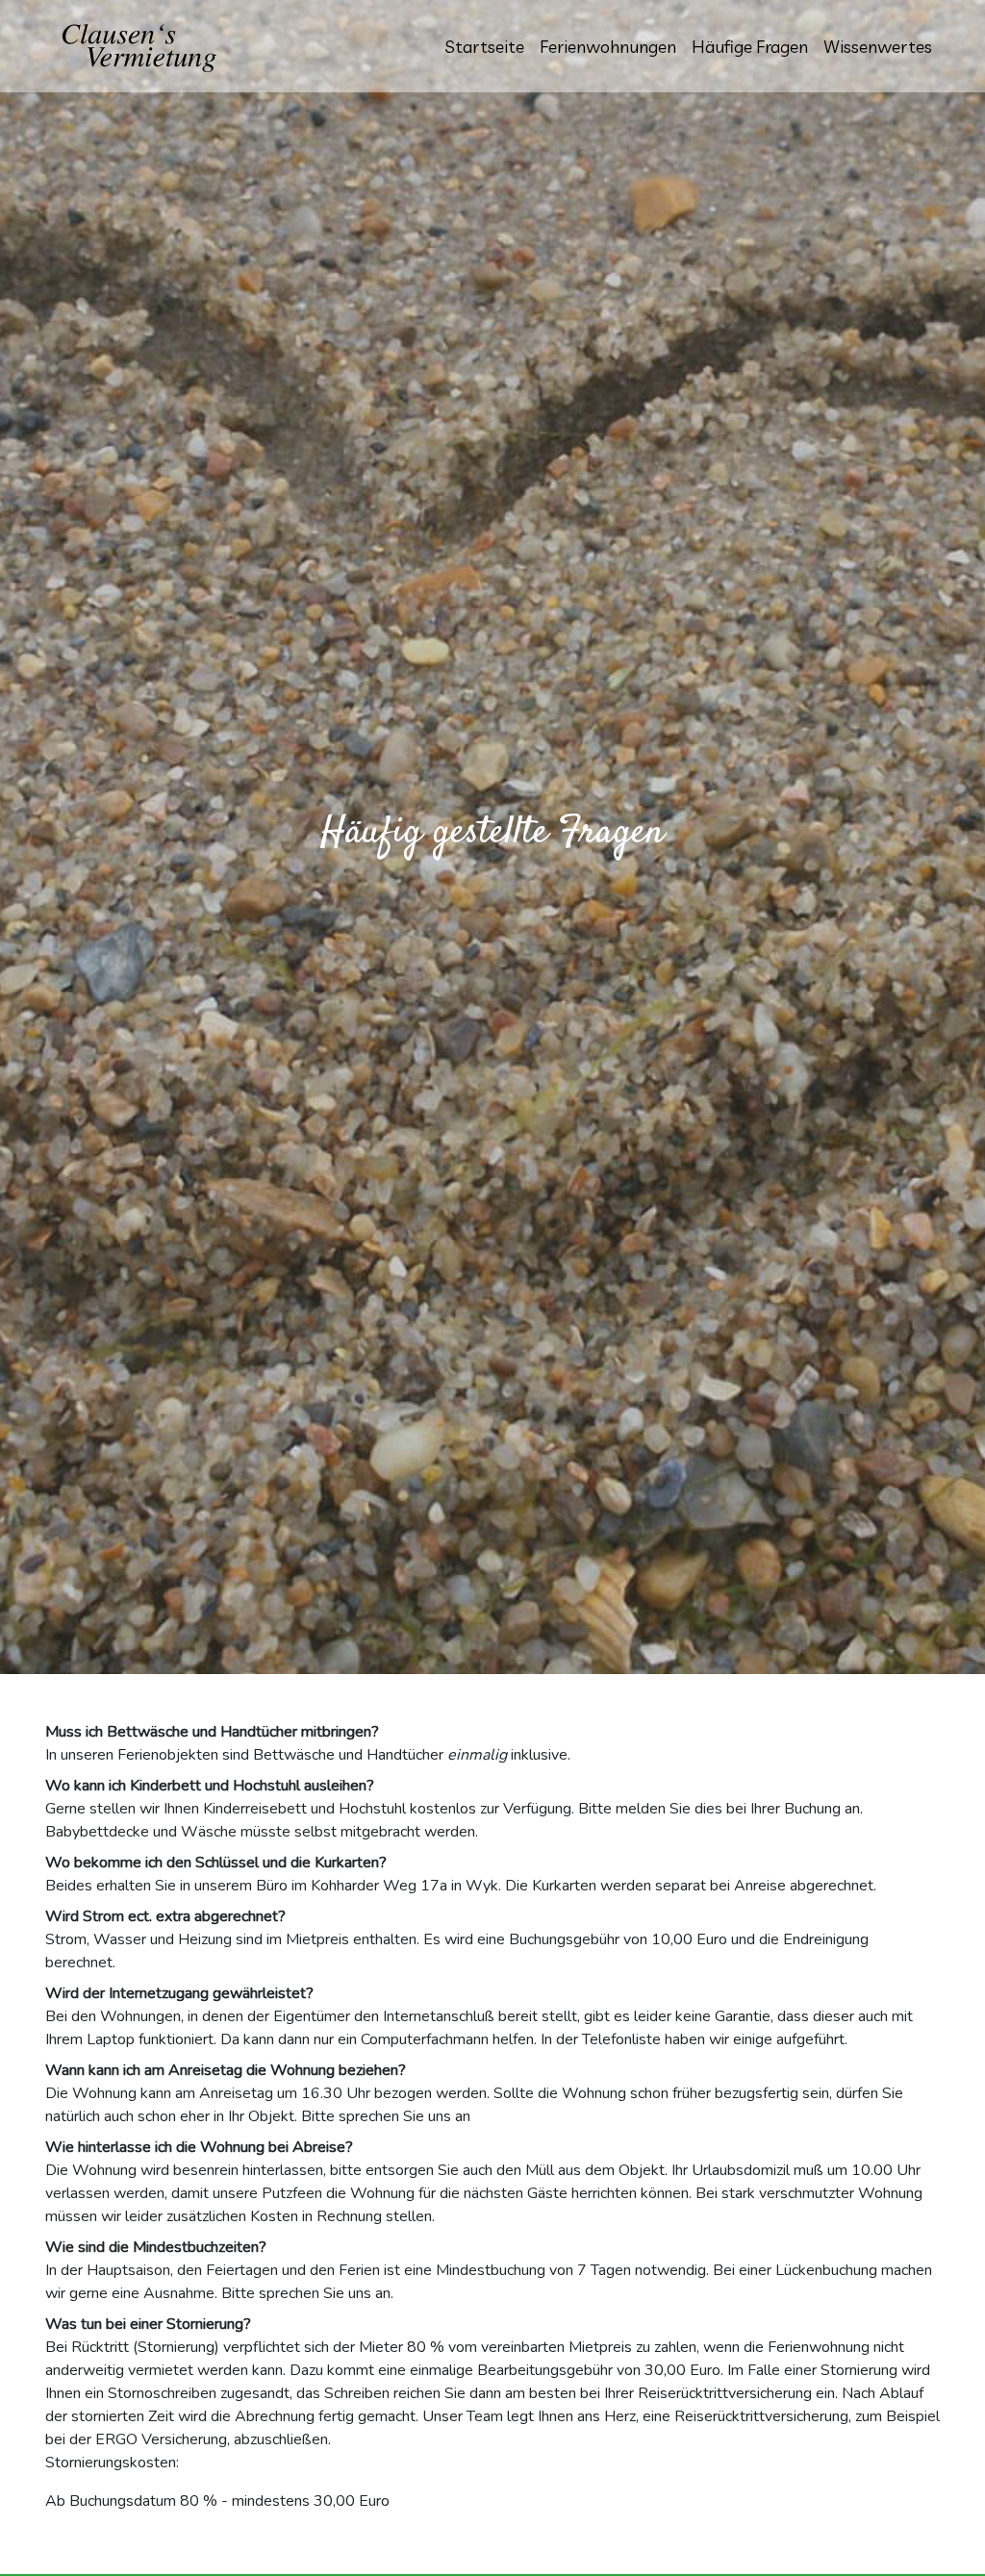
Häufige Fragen (750, 47)
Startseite (484, 47)
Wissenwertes (878, 47)
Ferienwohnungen (608, 47)
